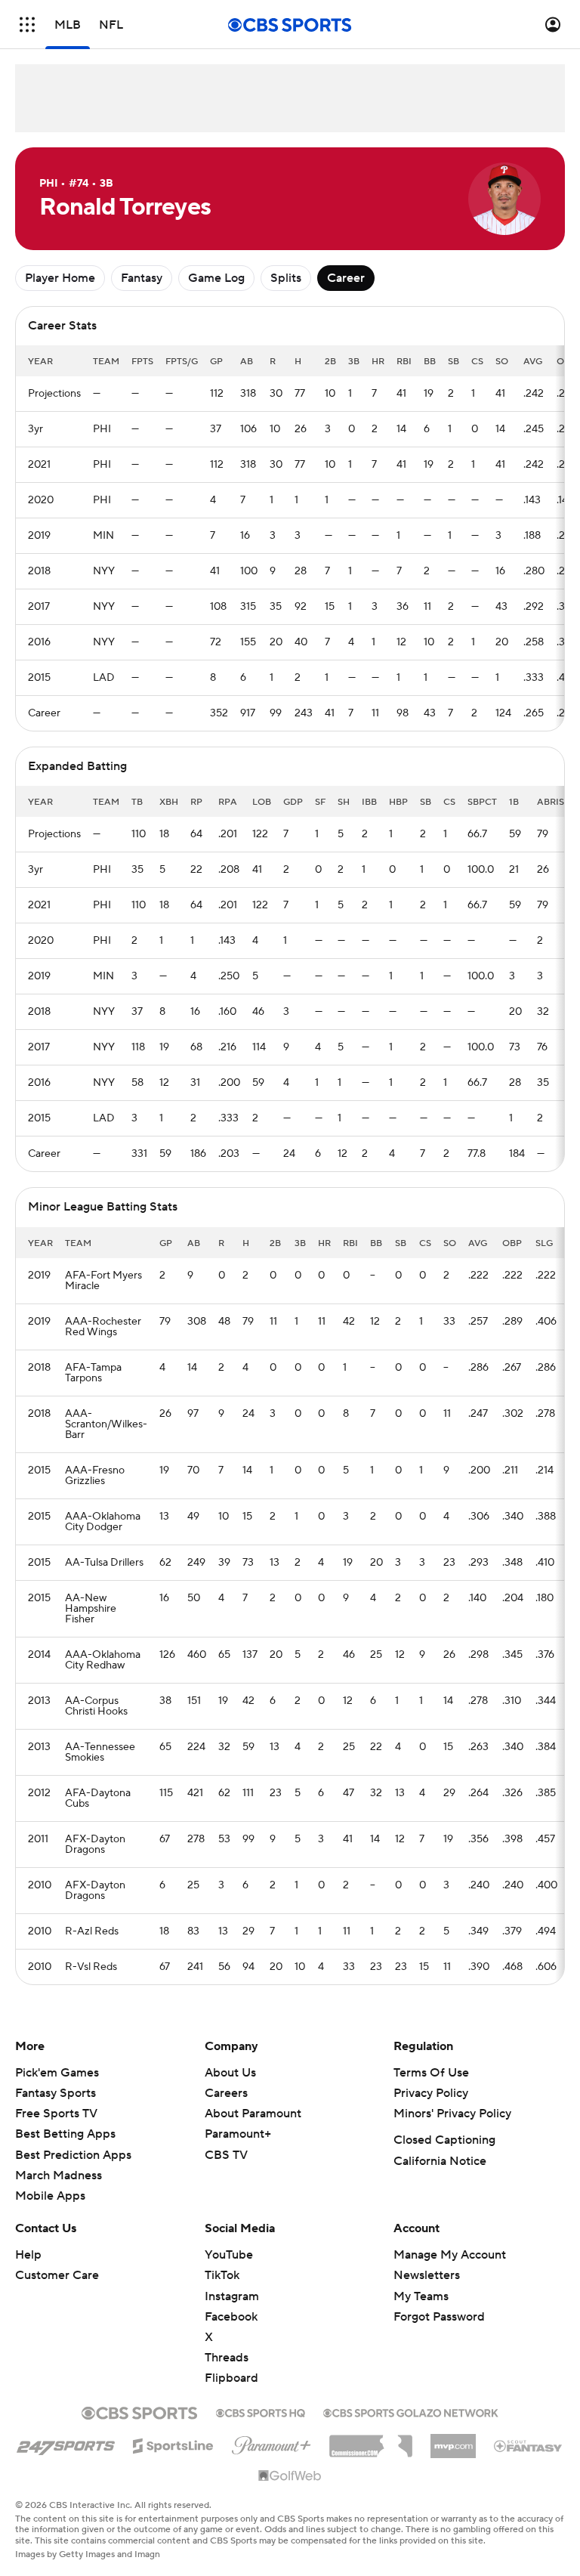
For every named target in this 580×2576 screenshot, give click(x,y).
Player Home (60, 278)
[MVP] (453, 2440)
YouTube (229, 2255)
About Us (230, 2073)
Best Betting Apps (65, 2134)
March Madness (59, 2176)
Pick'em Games (57, 2073)
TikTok (222, 2275)
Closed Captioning (444, 2140)
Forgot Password (439, 2317)
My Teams (421, 2296)
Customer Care (57, 2275)
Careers (226, 2093)
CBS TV (226, 2155)
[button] (27, 25)
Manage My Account (450, 2255)
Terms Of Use (431, 2073)
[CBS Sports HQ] (261, 2411)
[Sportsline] (173, 2444)
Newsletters (427, 2275)
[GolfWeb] (290, 2476)
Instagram (232, 2296)
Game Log (216, 278)
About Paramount (253, 2114)
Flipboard (231, 2378)
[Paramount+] (271, 2442)
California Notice (440, 2161)
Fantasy (142, 278)
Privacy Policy (431, 2093)
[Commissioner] (371, 2441)
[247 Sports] (66, 2443)
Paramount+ (238, 2134)
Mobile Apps (50, 2196)
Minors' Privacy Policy (452, 2114)
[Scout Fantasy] (529, 2445)
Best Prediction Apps (73, 2155)
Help (28, 2255)
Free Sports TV (56, 2114)
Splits (286, 278)
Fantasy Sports (56, 2093)
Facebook (231, 2317)
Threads (227, 2358)
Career (346, 278)
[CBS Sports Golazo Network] (411, 2411)
